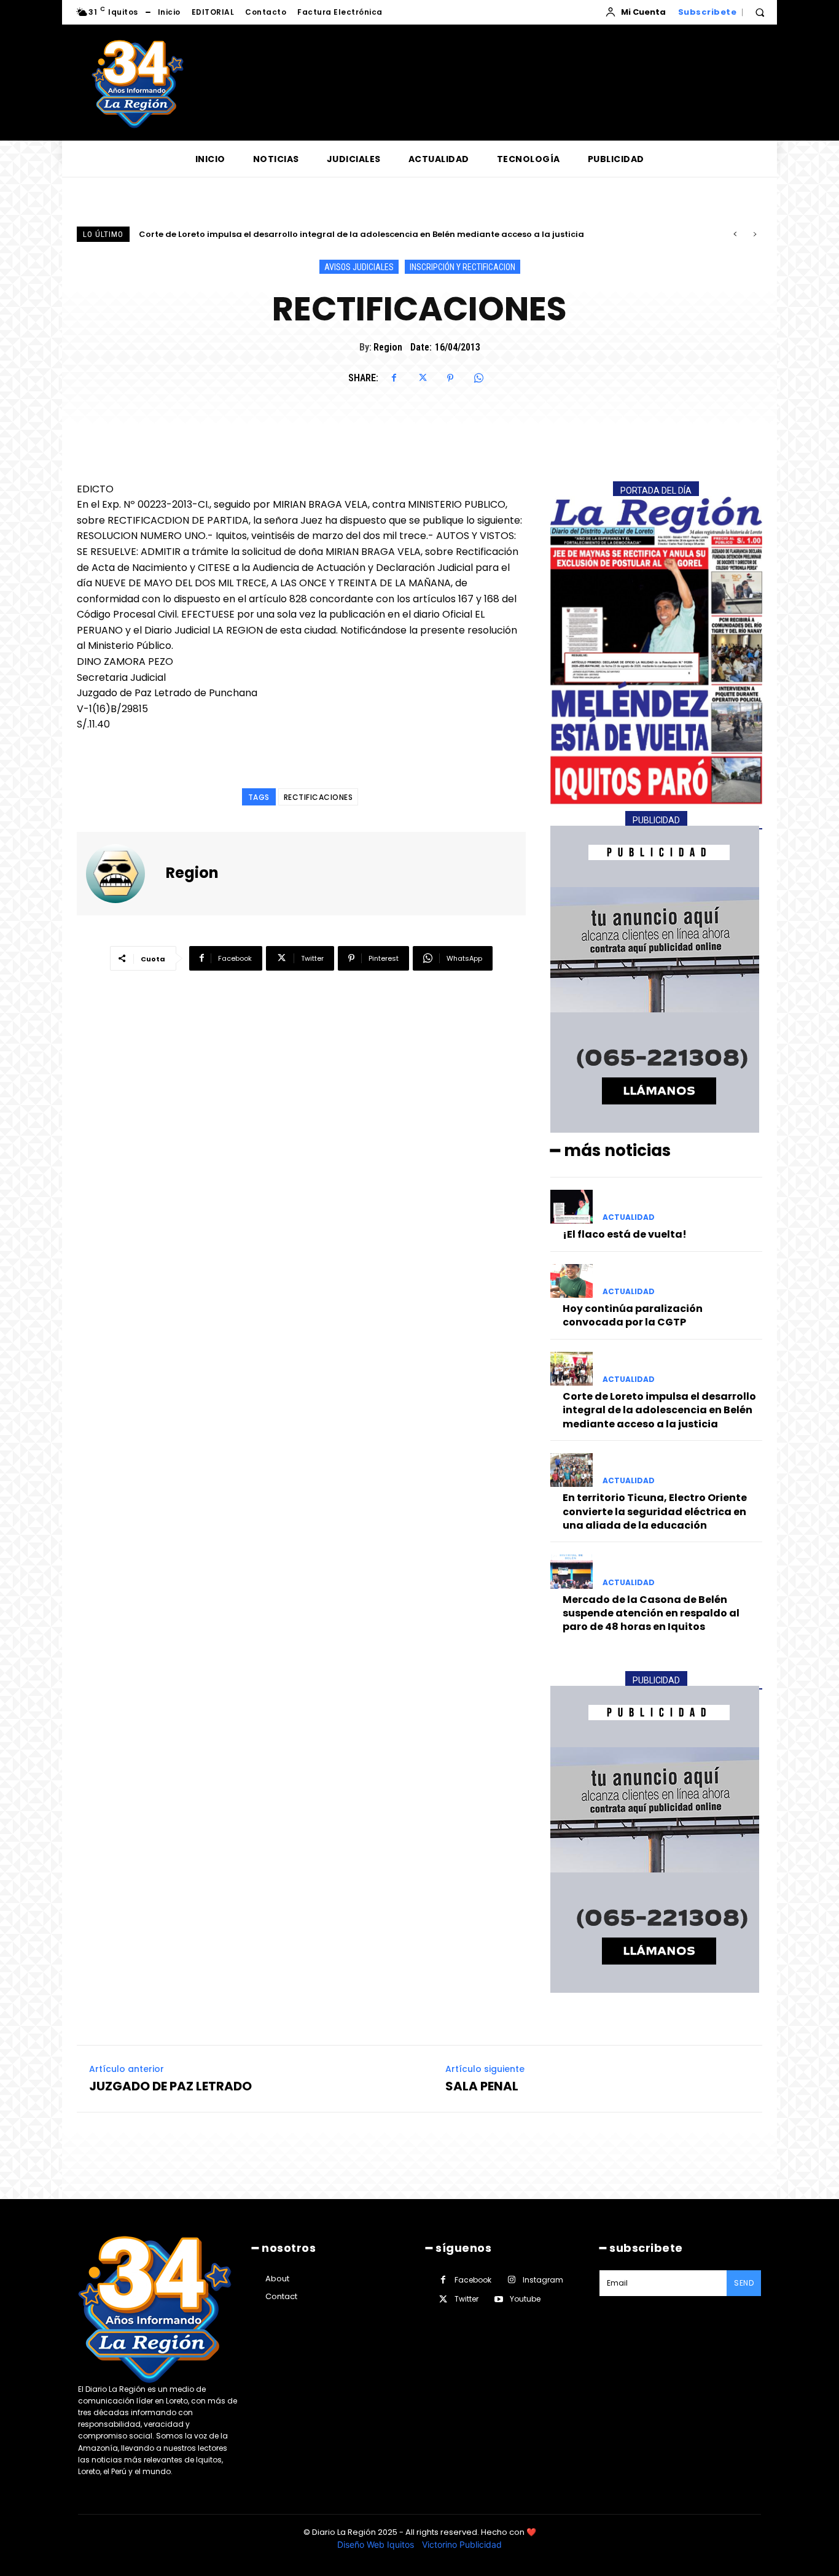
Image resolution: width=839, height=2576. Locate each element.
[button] (760, 12)
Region (388, 347)
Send (744, 2283)
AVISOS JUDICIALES (359, 267)
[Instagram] (511, 2280)
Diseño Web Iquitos (377, 2544)
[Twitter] (422, 378)
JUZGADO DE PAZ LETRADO (170, 2086)
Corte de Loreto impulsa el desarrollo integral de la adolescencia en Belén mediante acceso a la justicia (659, 1410)
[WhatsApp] (478, 378)
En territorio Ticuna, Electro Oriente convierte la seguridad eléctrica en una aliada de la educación (359, 234)
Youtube (525, 2299)
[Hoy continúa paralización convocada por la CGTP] (572, 1281)
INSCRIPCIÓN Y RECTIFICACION (462, 267)
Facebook (473, 2280)
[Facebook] (394, 378)
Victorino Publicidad (462, 2544)
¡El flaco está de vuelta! (625, 1234)
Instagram (543, 2280)
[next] (755, 234)
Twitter (466, 2299)
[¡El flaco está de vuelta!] (572, 1207)
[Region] (123, 874)
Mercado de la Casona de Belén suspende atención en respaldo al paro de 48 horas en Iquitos (651, 1613)
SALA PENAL (482, 2086)
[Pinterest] (450, 378)
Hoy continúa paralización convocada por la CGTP (633, 1315)
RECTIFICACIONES (318, 797)
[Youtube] (498, 2299)
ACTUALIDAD (629, 1217)
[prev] (735, 234)
